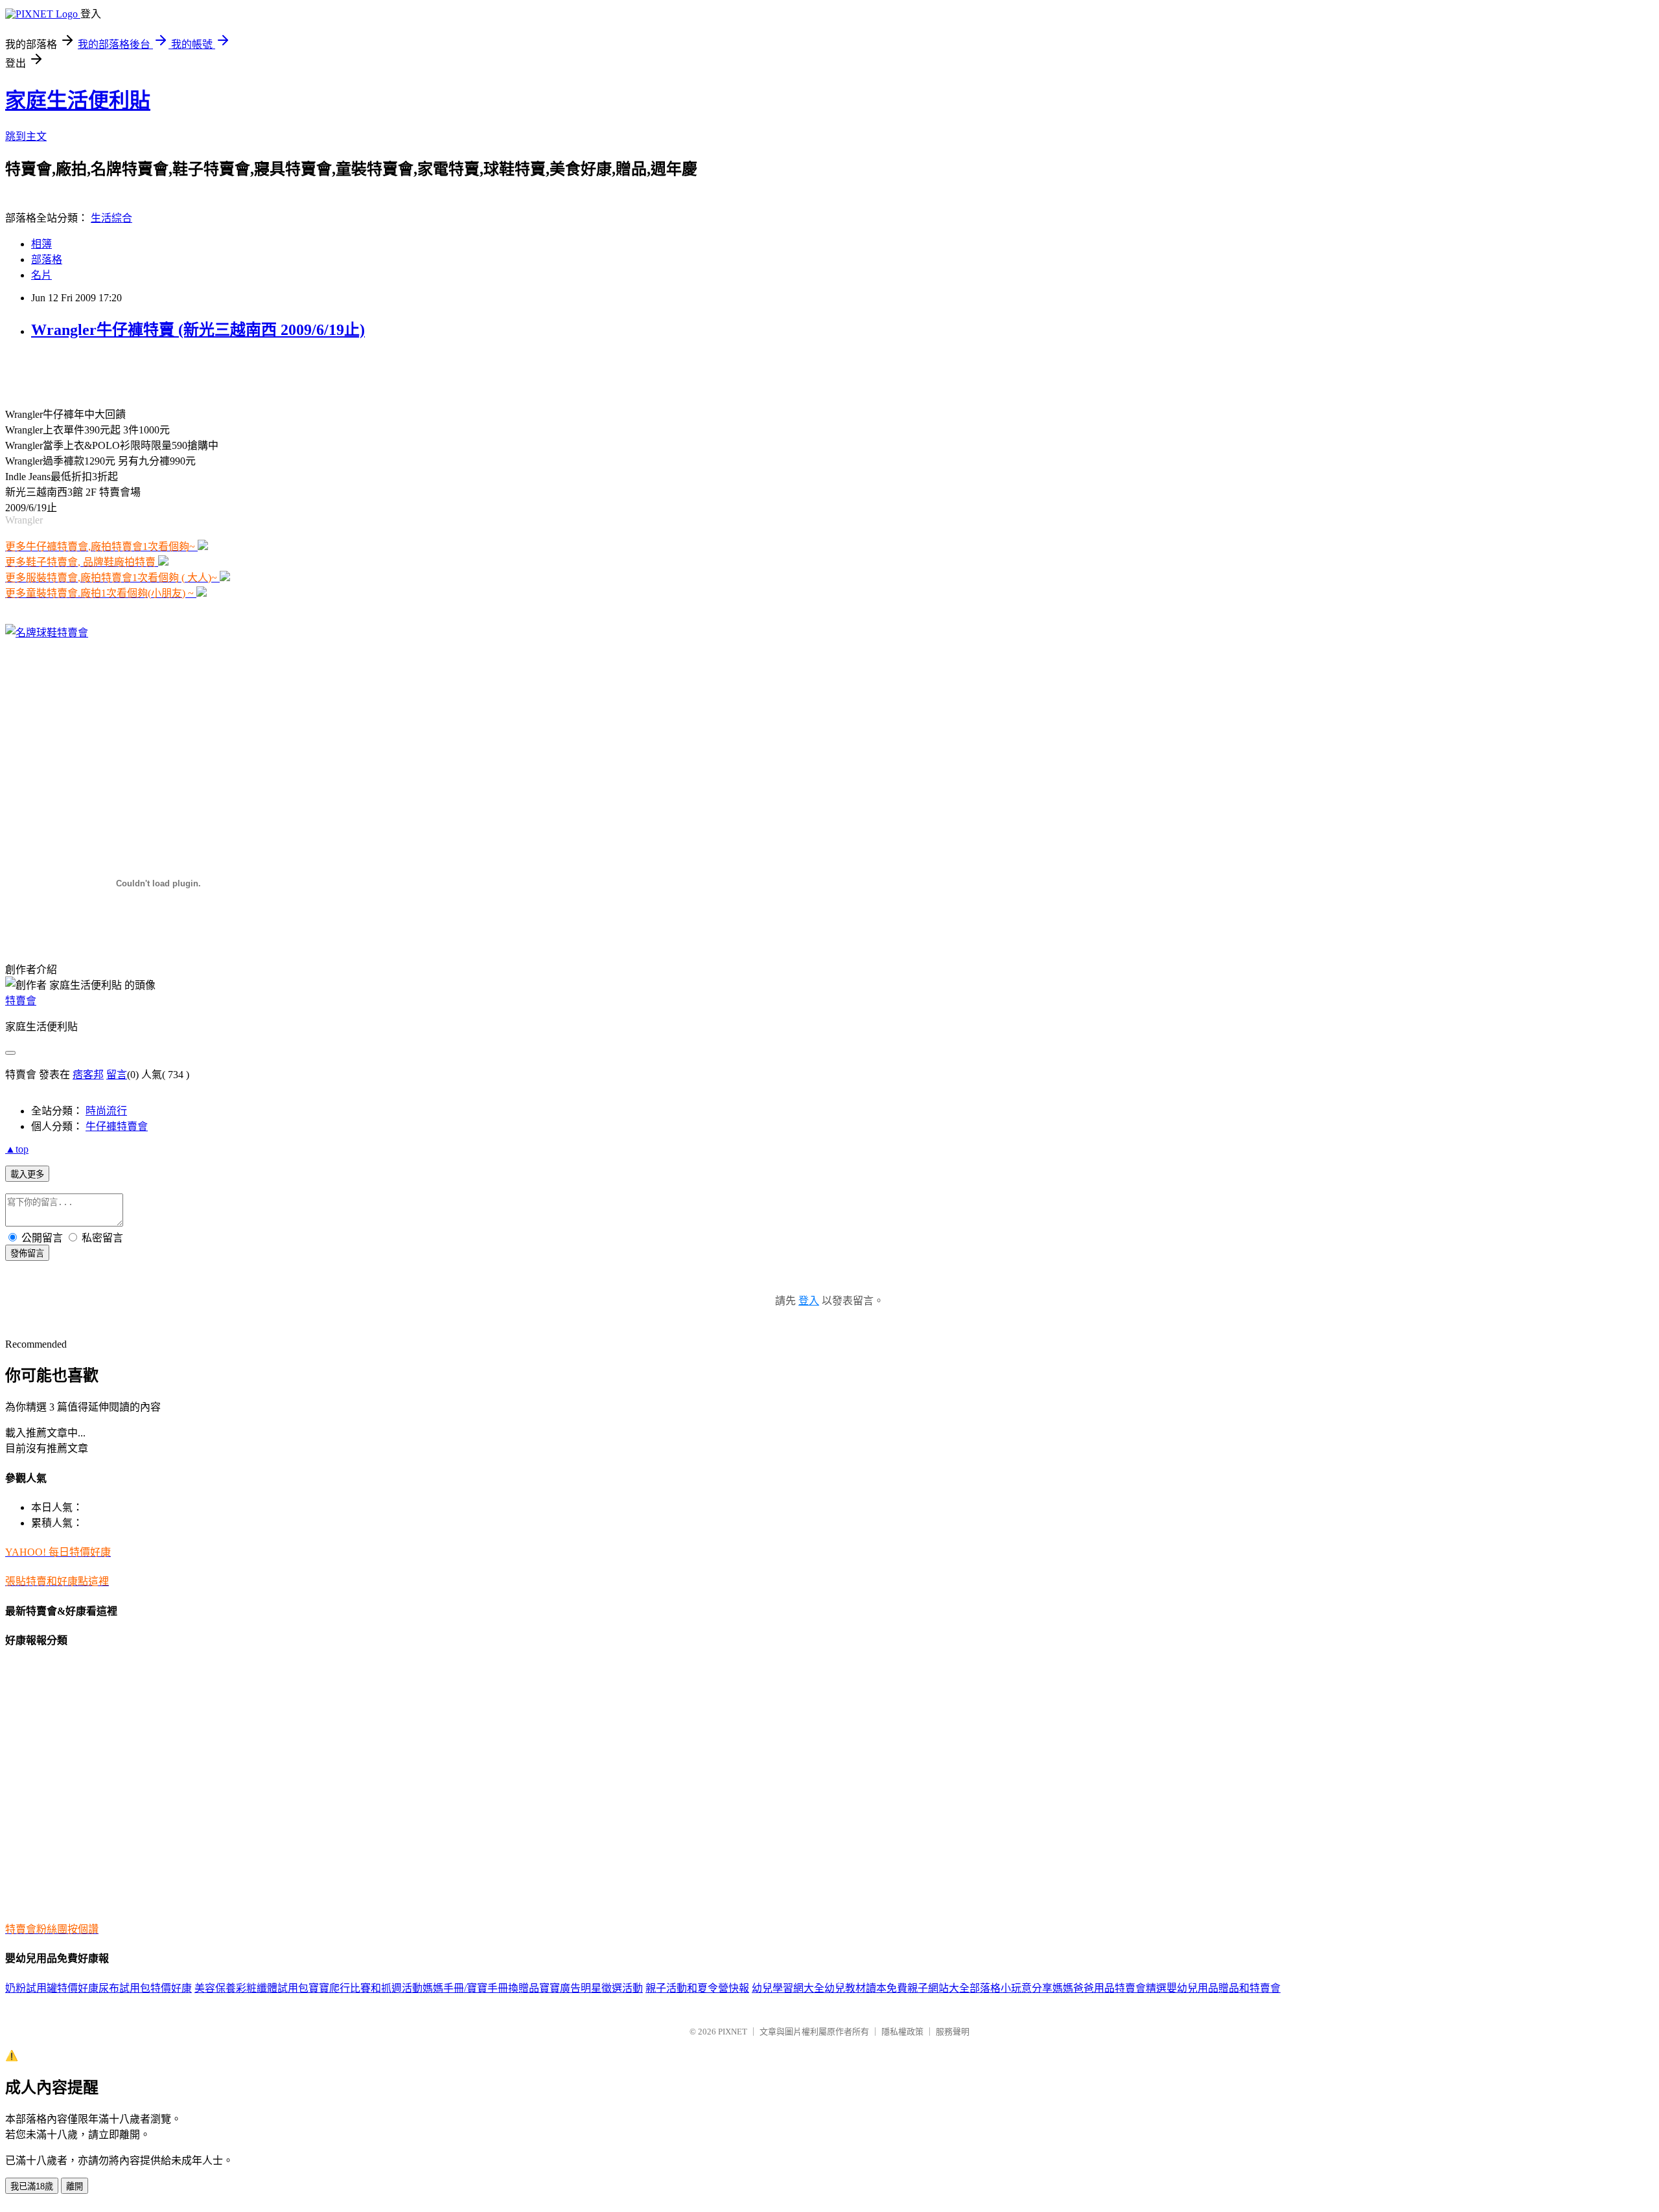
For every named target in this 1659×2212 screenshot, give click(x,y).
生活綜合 (111, 218)
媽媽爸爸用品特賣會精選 (1109, 1988)
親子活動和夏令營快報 (697, 1988)
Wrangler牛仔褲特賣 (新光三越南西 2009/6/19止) (198, 330)
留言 (117, 1075)
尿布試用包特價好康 (145, 1988)
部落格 (47, 259)
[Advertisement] (157, 372)
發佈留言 (27, 1253)
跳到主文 (26, 136)
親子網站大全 (938, 1988)
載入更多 (27, 1174)
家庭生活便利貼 (78, 100)
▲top (17, 1149)
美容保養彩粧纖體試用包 (251, 1988)
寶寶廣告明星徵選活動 (591, 1988)
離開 (75, 2186)
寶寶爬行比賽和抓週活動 (365, 1988)
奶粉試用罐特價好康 (52, 1988)
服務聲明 (953, 2032)
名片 (41, 275)
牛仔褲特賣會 (117, 1126)
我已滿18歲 (32, 2186)
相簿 (41, 244)
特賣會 (21, 1001)
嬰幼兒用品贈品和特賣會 (1224, 1988)
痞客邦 (88, 1075)
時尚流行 (106, 1111)
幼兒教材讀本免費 (866, 1988)
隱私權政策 (902, 2032)
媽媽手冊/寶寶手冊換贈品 (481, 1988)
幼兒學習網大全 (788, 1988)
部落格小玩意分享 (1011, 1988)
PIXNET (733, 2032)
